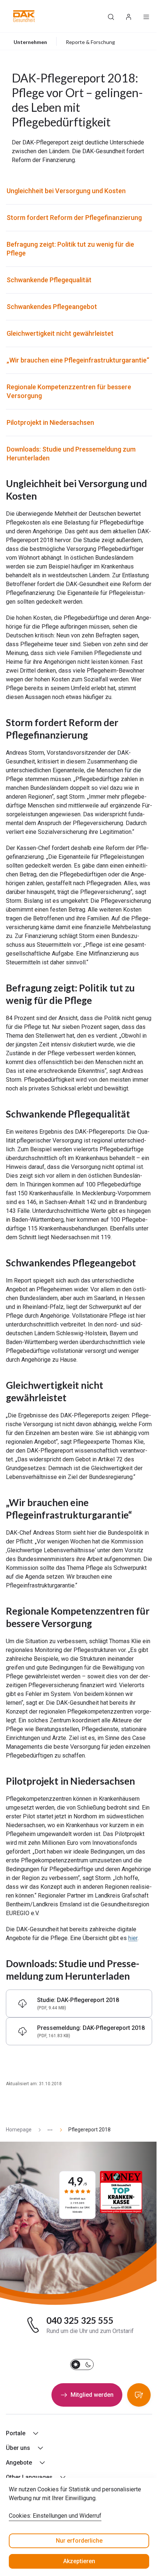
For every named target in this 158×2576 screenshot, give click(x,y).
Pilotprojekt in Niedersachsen (50, 422)
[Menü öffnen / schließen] (146, 16)
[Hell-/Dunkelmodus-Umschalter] (82, 2365)
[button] (24, 16)
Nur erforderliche (79, 2541)
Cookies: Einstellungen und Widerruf (55, 2516)
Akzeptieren (79, 2561)
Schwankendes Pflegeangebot (52, 307)
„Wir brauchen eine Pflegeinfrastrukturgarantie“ (78, 360)
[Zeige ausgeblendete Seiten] (47, 2130)
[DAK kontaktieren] (139, 2395)
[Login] (129, 16)
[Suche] (111, 16)
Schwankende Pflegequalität (49, 280)
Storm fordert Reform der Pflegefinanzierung (74, 218)
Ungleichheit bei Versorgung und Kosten (66, 191)
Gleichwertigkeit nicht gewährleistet (60, 333)
